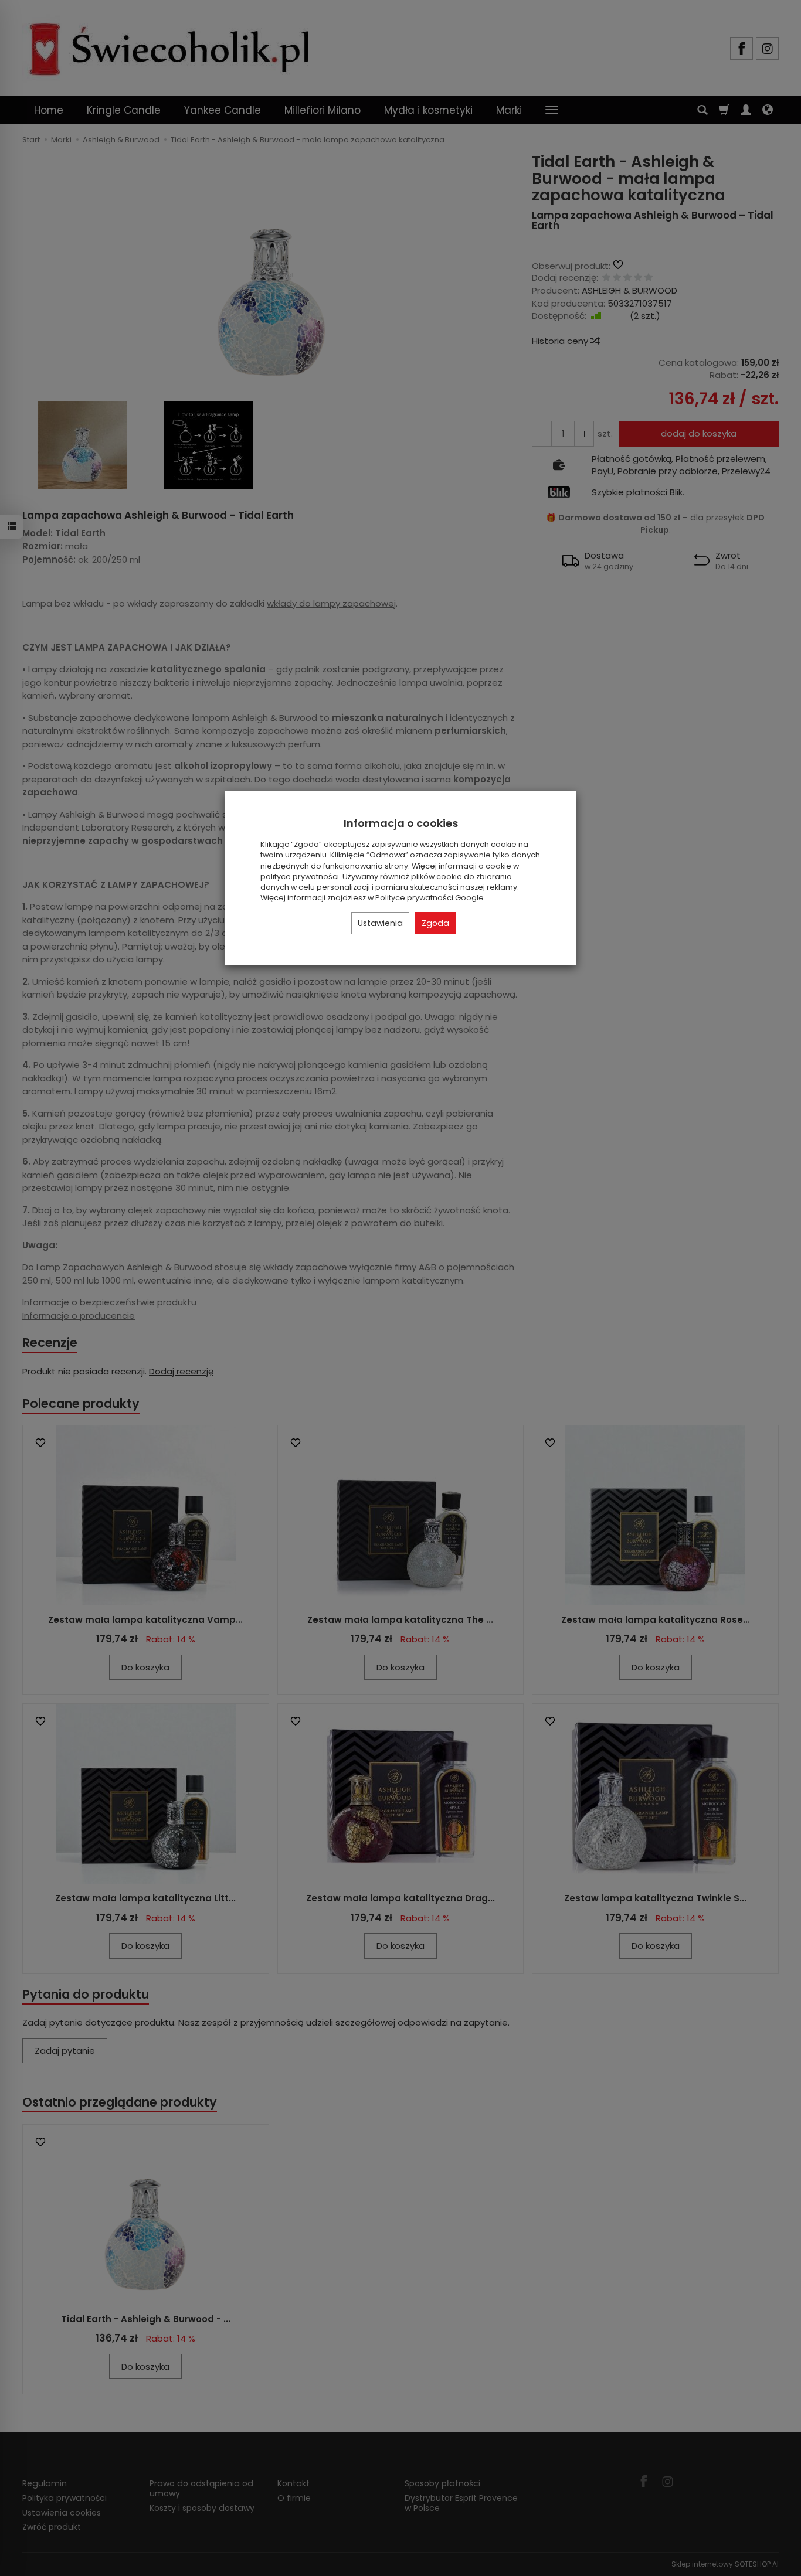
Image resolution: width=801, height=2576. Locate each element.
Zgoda (435, 923)
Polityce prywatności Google (430, 898)
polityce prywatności (300, 877)
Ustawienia (380, 923)
